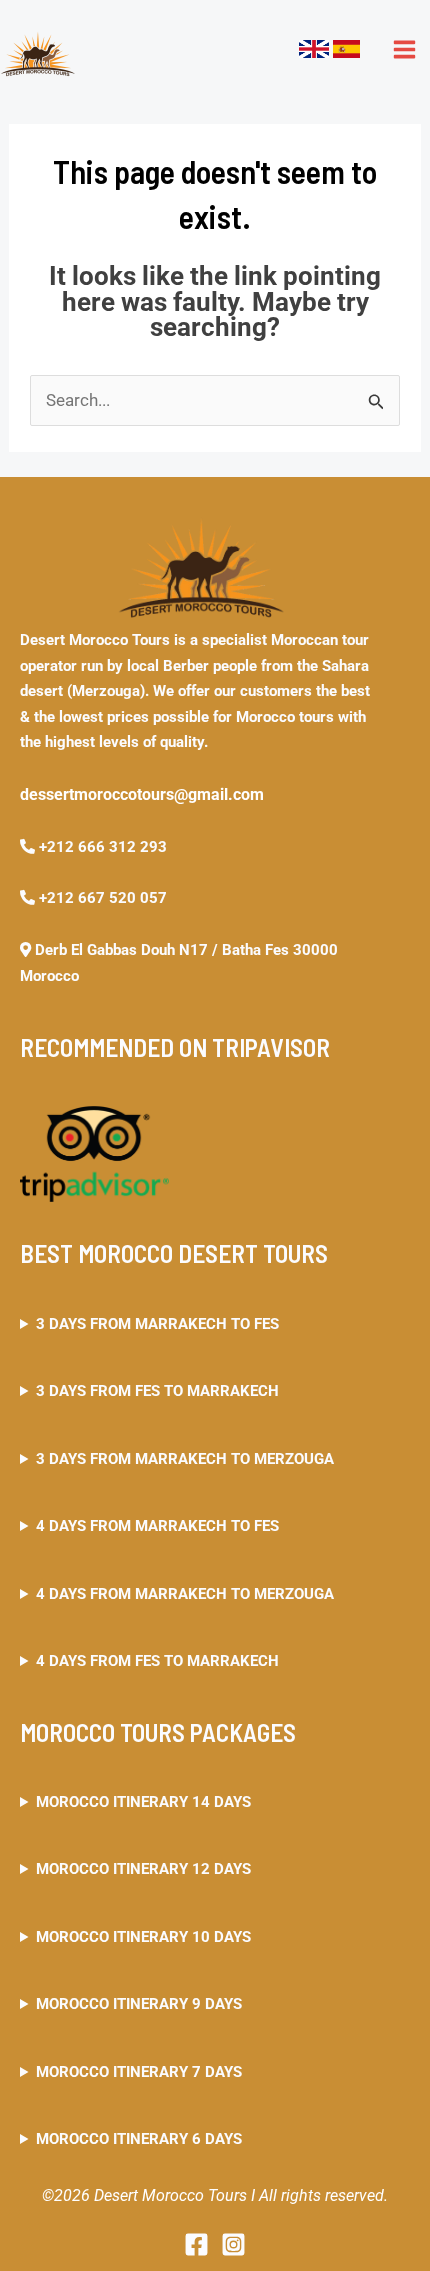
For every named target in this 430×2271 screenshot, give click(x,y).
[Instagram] (233, 2244)
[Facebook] (196, 2244)
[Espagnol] (346, 48)
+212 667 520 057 (101, 898)
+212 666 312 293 (101, 847)
